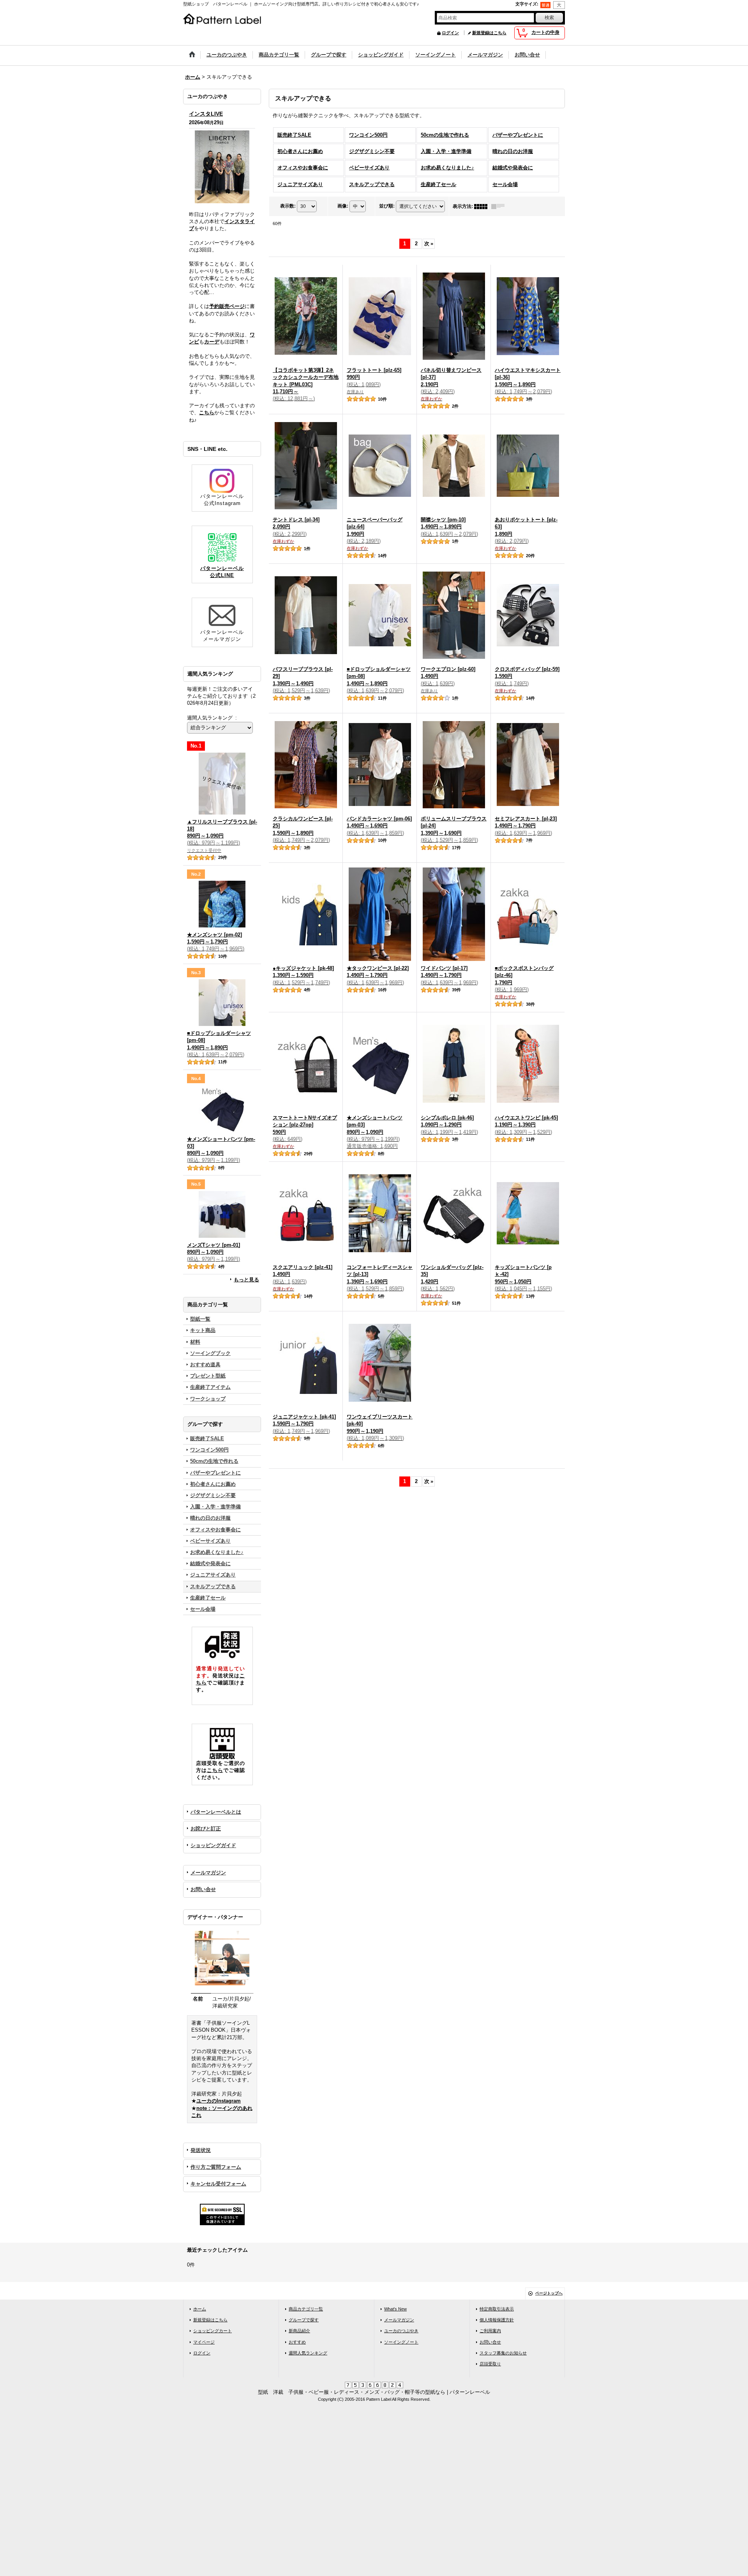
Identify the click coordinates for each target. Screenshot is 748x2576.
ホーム (200, 2309)
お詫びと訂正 (206, 1829)
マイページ (204, 2342)
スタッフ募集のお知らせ (503, 2353)
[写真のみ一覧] (483, 206)
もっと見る (246, 1280)
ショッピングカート (213, 2331)
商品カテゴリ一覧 (306, 2309)
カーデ (212, 342)
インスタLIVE (206, 114)
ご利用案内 (490, 2331)
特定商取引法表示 (497, 2309)
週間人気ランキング (308, 2353)
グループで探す (304, 2320)
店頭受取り (490, 2364)
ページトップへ (549, 2293)
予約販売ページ (227, 306)
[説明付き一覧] (500, 206)
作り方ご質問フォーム (216, 2167)
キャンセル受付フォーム (218, 2184)
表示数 (288, 206)
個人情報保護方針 (497, 2320)
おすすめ (297, 2342)
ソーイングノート (401, 2342)
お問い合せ (203, 1889)
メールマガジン (208, 1873)
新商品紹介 (299, 2331)
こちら (207, 413)
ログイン (450, 33)
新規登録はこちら (489, 33)
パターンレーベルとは (216, 1812)
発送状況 (201, 2150)
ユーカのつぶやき (401, 2331)
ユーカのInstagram (219, 2101)
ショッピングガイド (213, 1845)
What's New (395, 2309)
